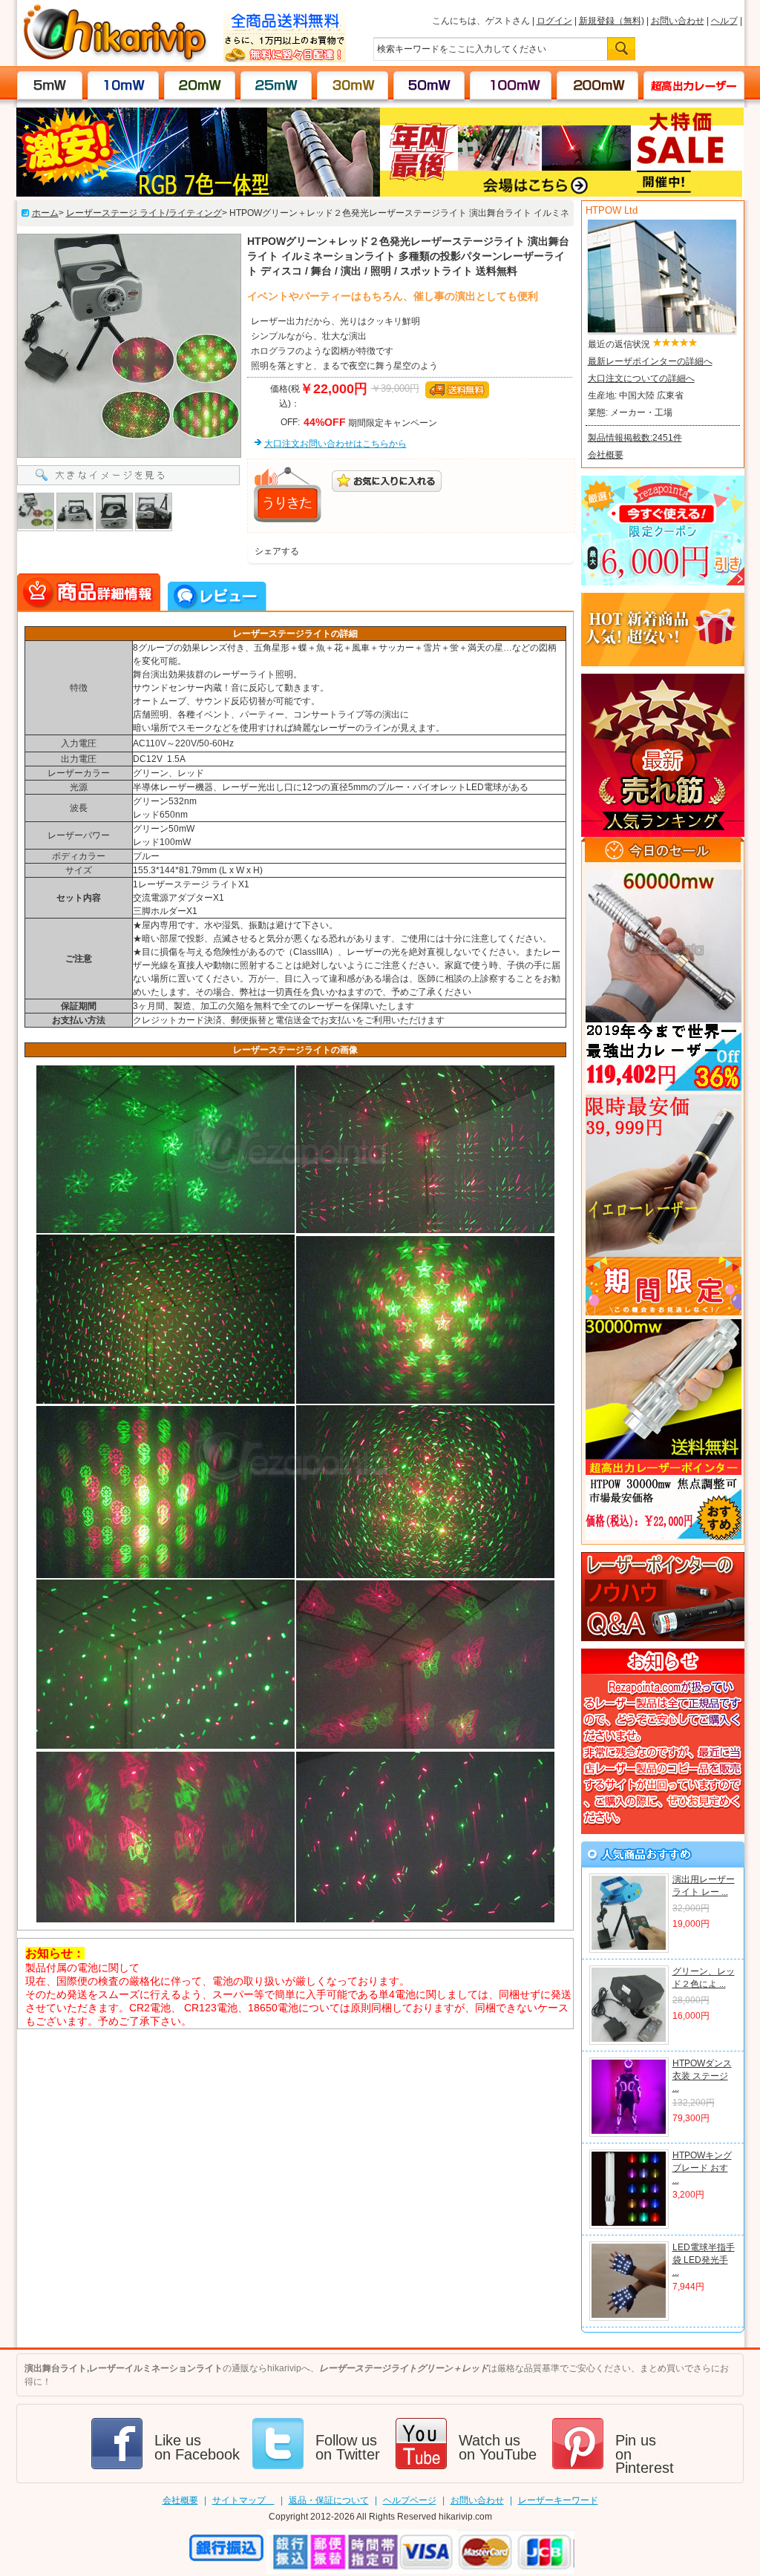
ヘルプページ (410, 2500)
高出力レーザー (687, 85)
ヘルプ (724, 21)
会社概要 (606, 455)
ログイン (554, 21)
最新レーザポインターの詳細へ (650, 361)
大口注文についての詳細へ (641, 378)
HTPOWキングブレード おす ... (702, 2168)
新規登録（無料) (612, 21)
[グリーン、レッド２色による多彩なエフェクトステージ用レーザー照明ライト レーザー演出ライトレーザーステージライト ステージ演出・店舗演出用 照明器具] (629, 2040)
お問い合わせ (678, 21)
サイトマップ (243, 2500)
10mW (124, 85)
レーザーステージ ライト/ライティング (144, 213)
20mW (200, 85)
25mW (276, 85)
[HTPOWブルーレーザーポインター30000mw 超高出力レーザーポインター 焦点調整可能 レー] (663, 1430)
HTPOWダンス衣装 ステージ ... (702, 2076)
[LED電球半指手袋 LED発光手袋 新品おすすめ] (629, 2316)
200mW (597, 85)
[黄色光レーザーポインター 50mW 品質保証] (663, 1205)
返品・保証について (329, 2500)
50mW (429, 85)
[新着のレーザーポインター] (663, 663)
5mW (50, 85)
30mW (353, 85)
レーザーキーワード (558, 2500)
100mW (511, 85)
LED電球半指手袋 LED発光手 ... (704, 2260)
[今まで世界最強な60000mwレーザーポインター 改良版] (663, 980)
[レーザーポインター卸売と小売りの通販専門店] (115, 59)
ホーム (45, 213)
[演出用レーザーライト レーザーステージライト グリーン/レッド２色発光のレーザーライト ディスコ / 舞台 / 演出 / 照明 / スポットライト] (629, 1948)
